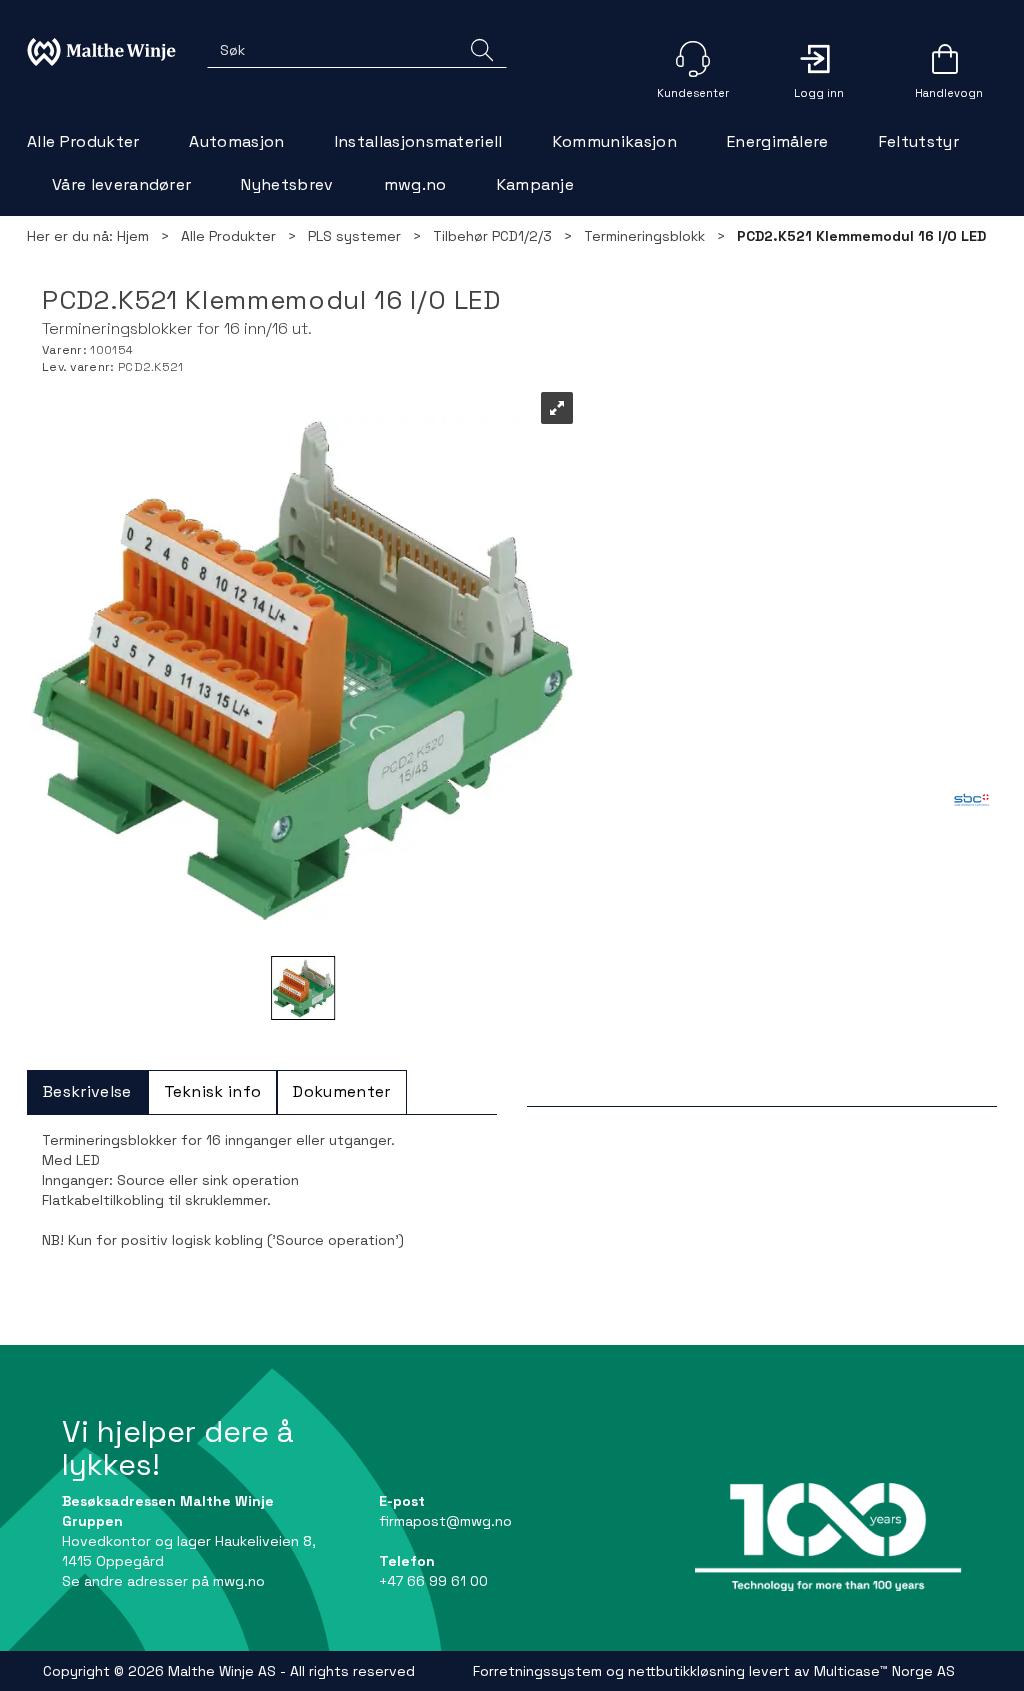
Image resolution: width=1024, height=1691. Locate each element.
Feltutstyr (919, 141)
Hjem (133, 236)
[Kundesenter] (693, 59)
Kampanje (536, 184)
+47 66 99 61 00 (433, 1581)
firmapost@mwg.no (445, 1521)
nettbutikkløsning (686, 1671)
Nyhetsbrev (287, 184)
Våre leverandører (121, 184)
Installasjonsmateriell (419, 141)
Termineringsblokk (644, 236)
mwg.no (415, 184)
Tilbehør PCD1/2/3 (492, 236)
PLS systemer (354, 236)
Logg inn (819, 59)
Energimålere (778, 141)
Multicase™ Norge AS (884, 1671)
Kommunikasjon (615, 141)
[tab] (87, 1092)
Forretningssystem (537, 1671)
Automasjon (236, 141)
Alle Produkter (83, 141)
